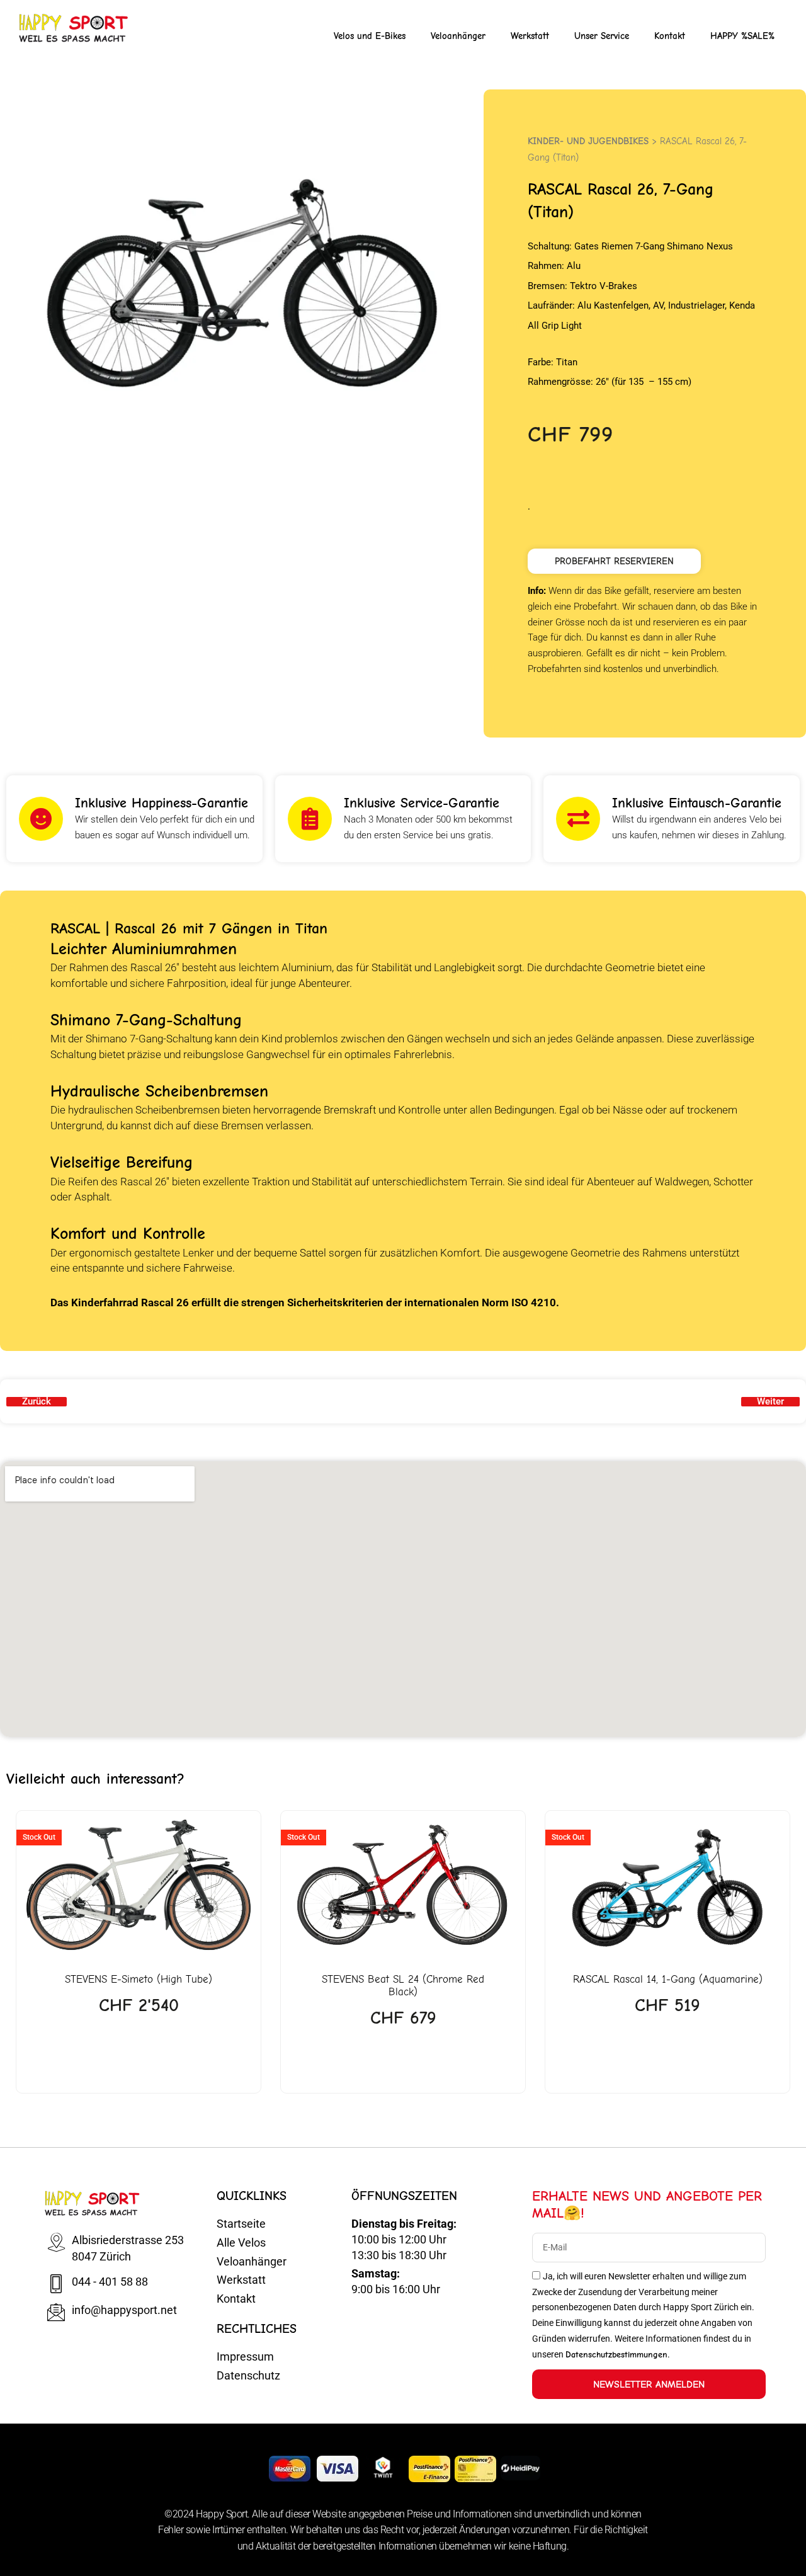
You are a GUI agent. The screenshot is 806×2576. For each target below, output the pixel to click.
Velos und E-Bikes (370, 36)
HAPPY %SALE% (742, 36)
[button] (614, 561)
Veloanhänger (458, 36)
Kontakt (670, 36)
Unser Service (602, 36)
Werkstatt (530, 36)
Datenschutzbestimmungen (616, 2355)
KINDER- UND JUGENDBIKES (588, 141)
